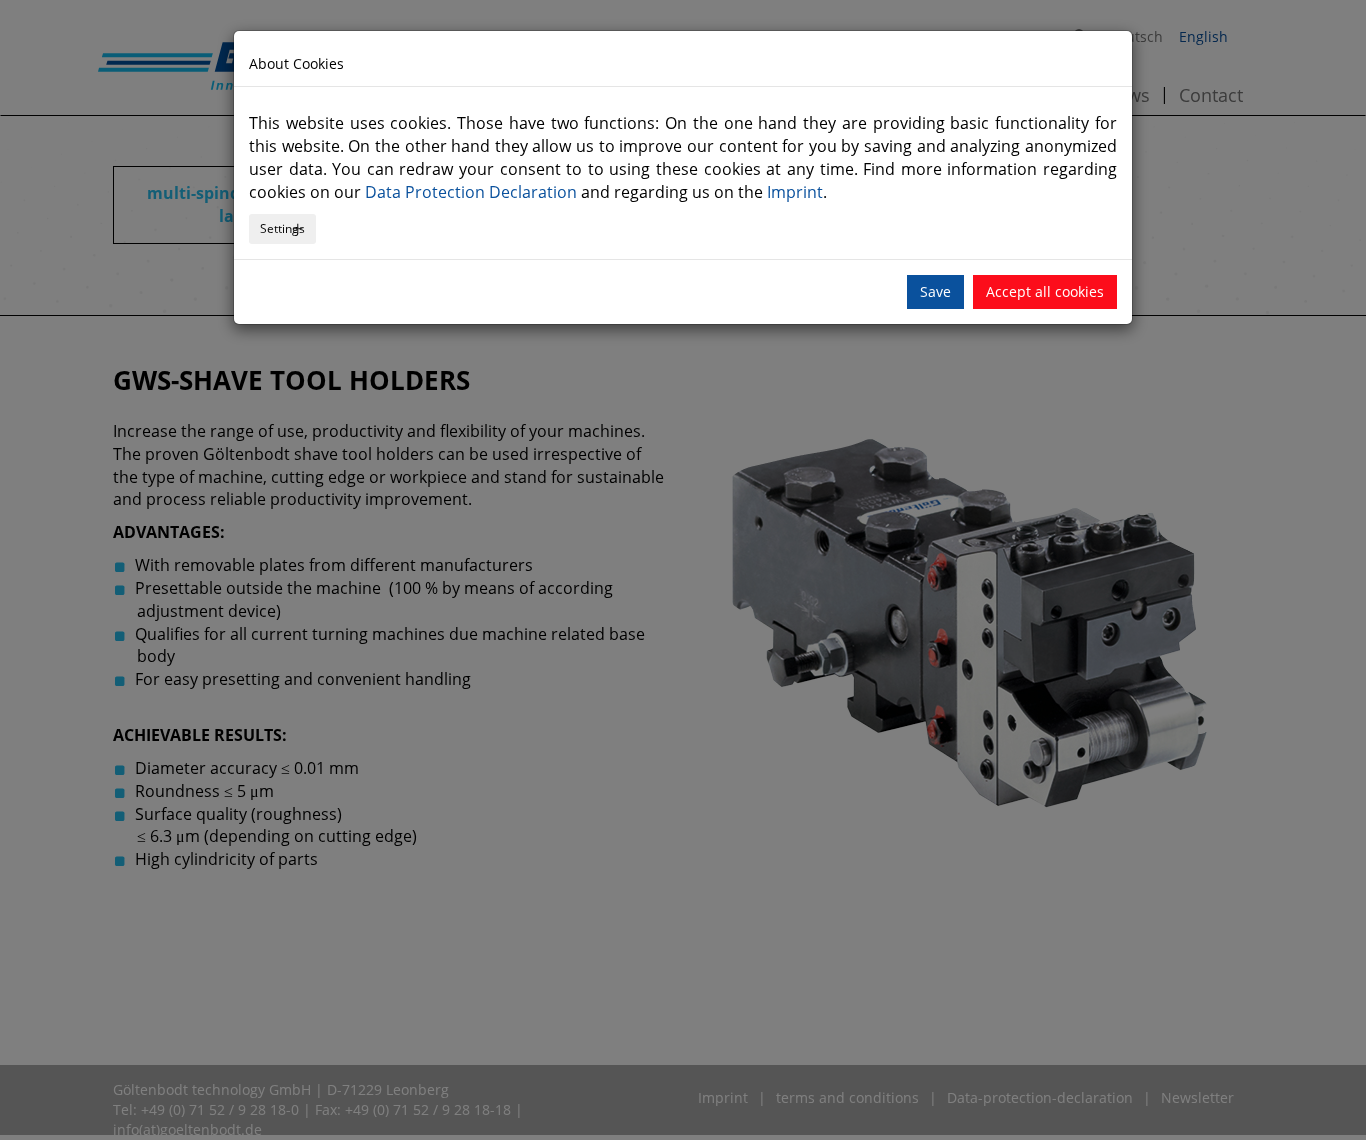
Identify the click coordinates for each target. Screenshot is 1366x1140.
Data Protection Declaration (471, 192)
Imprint (795, 192)
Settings (282, 228)
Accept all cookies (1045, 291)
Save (935, 291)
